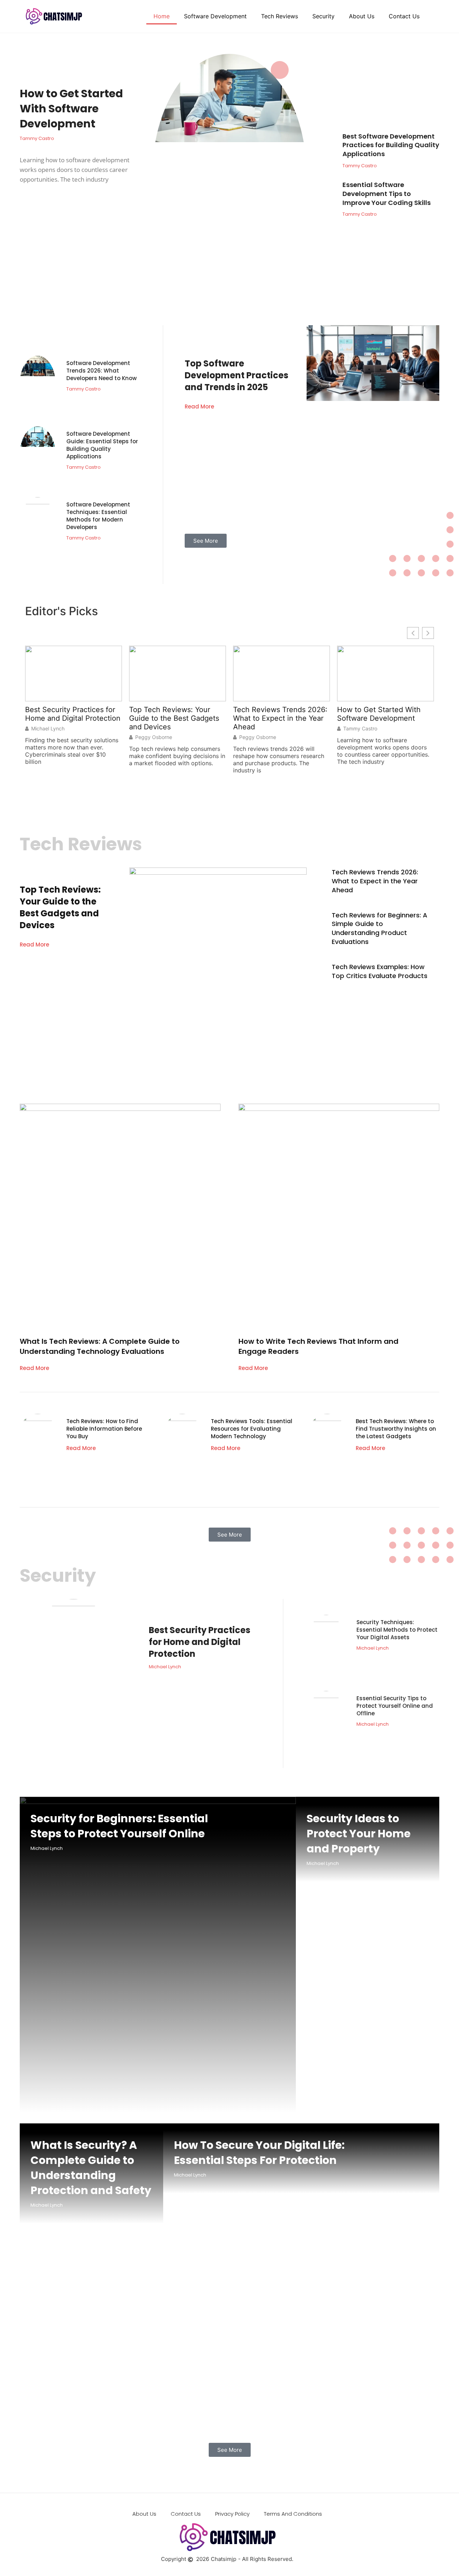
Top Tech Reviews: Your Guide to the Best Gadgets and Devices (174, 718)
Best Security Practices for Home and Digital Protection (73, 714)
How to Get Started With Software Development (71, 109)
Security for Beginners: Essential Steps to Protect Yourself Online (119, 1826)
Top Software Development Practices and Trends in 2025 (236, 375)
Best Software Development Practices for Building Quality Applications (391, 145)
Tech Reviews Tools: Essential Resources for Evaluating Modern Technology (252, 1429)
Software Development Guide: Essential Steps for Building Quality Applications (102, 445)
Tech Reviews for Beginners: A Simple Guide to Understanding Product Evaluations (380, 929)
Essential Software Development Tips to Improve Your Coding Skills (387, 194)
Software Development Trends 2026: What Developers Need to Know (101, 371)
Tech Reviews (280, 16)
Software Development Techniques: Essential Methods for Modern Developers (98, 516)
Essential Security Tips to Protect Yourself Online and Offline (395, 1706)
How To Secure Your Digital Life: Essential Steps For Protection (259, 2153)
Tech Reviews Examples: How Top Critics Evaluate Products (380, 971)
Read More (199, 406)
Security (323, 16)
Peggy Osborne (154, 737)
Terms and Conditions (293, 2514)
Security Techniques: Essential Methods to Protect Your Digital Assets (397, 1630)
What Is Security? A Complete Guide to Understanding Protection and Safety (91, 2168)
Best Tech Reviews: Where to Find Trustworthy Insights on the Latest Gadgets (396, 1429)
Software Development (215, 16)
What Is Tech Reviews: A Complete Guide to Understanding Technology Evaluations (100, 1346)
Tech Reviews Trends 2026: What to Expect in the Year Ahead (280, 718)
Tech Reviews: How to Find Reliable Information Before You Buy (104, 1429)
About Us (362, 16)
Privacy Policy (232, 2514)
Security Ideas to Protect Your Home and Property (359, 1834)
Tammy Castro (360, 729)
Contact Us (404, 16)
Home (162, 16)
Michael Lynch (48, 729)
